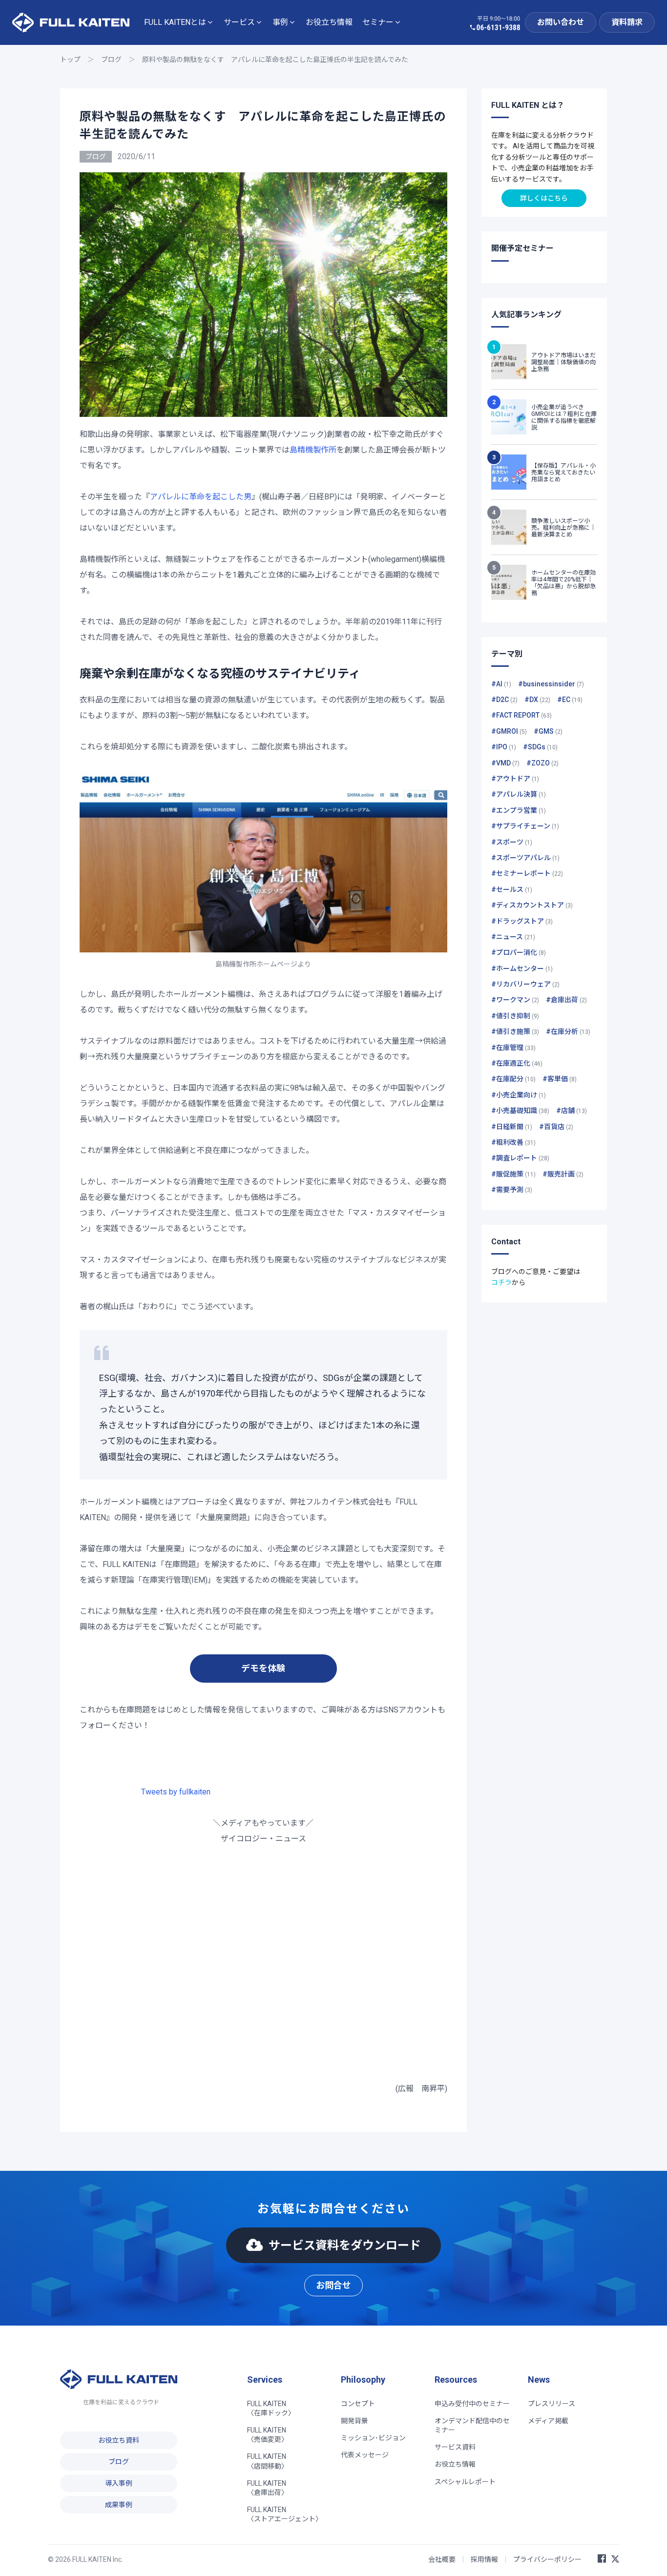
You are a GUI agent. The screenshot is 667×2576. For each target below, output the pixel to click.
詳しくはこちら (544, 198)
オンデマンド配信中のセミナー (472, 2425)
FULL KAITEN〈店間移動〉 (268, 2461)
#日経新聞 (512, 1127)
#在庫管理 (513, 1048)
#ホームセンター (522, 969)
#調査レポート (520, 1158)
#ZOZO (542, 763)
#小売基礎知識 (520, 1111)
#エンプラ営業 (519, 810)
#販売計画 (563, 1174)
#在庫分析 (568, 1031)
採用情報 (484, 2559)
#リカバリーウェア (525, 984)
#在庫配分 (513, 1079)
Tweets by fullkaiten (176, 1792)
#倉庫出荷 (566, 1000)
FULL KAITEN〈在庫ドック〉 (271, 2408)
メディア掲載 (548, 2421)
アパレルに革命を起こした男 (201, 497)
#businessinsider (551, 684)
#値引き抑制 (515, 1016)
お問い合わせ (561, 22)
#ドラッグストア (522, 921)
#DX (537, 700)
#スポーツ (512, 842)
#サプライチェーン (525, 826)
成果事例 (119, 2505)
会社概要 (442, 2559)
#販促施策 (513, 1174)
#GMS (548, 731)
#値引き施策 (515, 1031)
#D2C (504, 700)
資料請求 (627, 22)
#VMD (505, 763)
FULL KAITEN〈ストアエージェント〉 (285, 2514)
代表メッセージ (365, 2455)
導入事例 (119, 2483)
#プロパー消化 (519, 952)
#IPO (504, 747)
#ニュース (513, 937)
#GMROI (509, 731)
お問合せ (333, 2285)
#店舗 (572, 1111)
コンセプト (358, 2404)
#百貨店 (556, 1127)
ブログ (111, 60)
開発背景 (354, 2421)
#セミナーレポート (527, 873)
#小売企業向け (519, 1095)
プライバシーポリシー (547, 2559)
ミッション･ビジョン (373, 2438)
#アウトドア (515, 779)
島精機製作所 (313, 450)
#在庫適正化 (517, 1063)
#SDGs (540, 747)
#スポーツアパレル (525, 858)
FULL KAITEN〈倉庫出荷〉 (268, 2488)
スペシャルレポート (465, 2482)
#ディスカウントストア (532, 905)
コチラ (501, 1282)
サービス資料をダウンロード (345, 2246)
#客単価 (560, 1079)
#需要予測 (512, 1190)
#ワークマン (515, 1000)
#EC (570, 700)
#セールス (512, 889)
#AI (501, 684)
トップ (70, 60)
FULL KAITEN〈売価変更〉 (268, 2435)
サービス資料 (455, 2447)
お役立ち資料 (119, 2440)
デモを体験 (263, 1668)
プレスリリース (552, 2404)
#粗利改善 (513, 1142)
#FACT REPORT (521, 715)
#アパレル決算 (519, 794)
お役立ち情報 (329, 22)
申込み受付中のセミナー (472, 2404)
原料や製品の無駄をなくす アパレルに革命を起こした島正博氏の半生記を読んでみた (275, 60)
